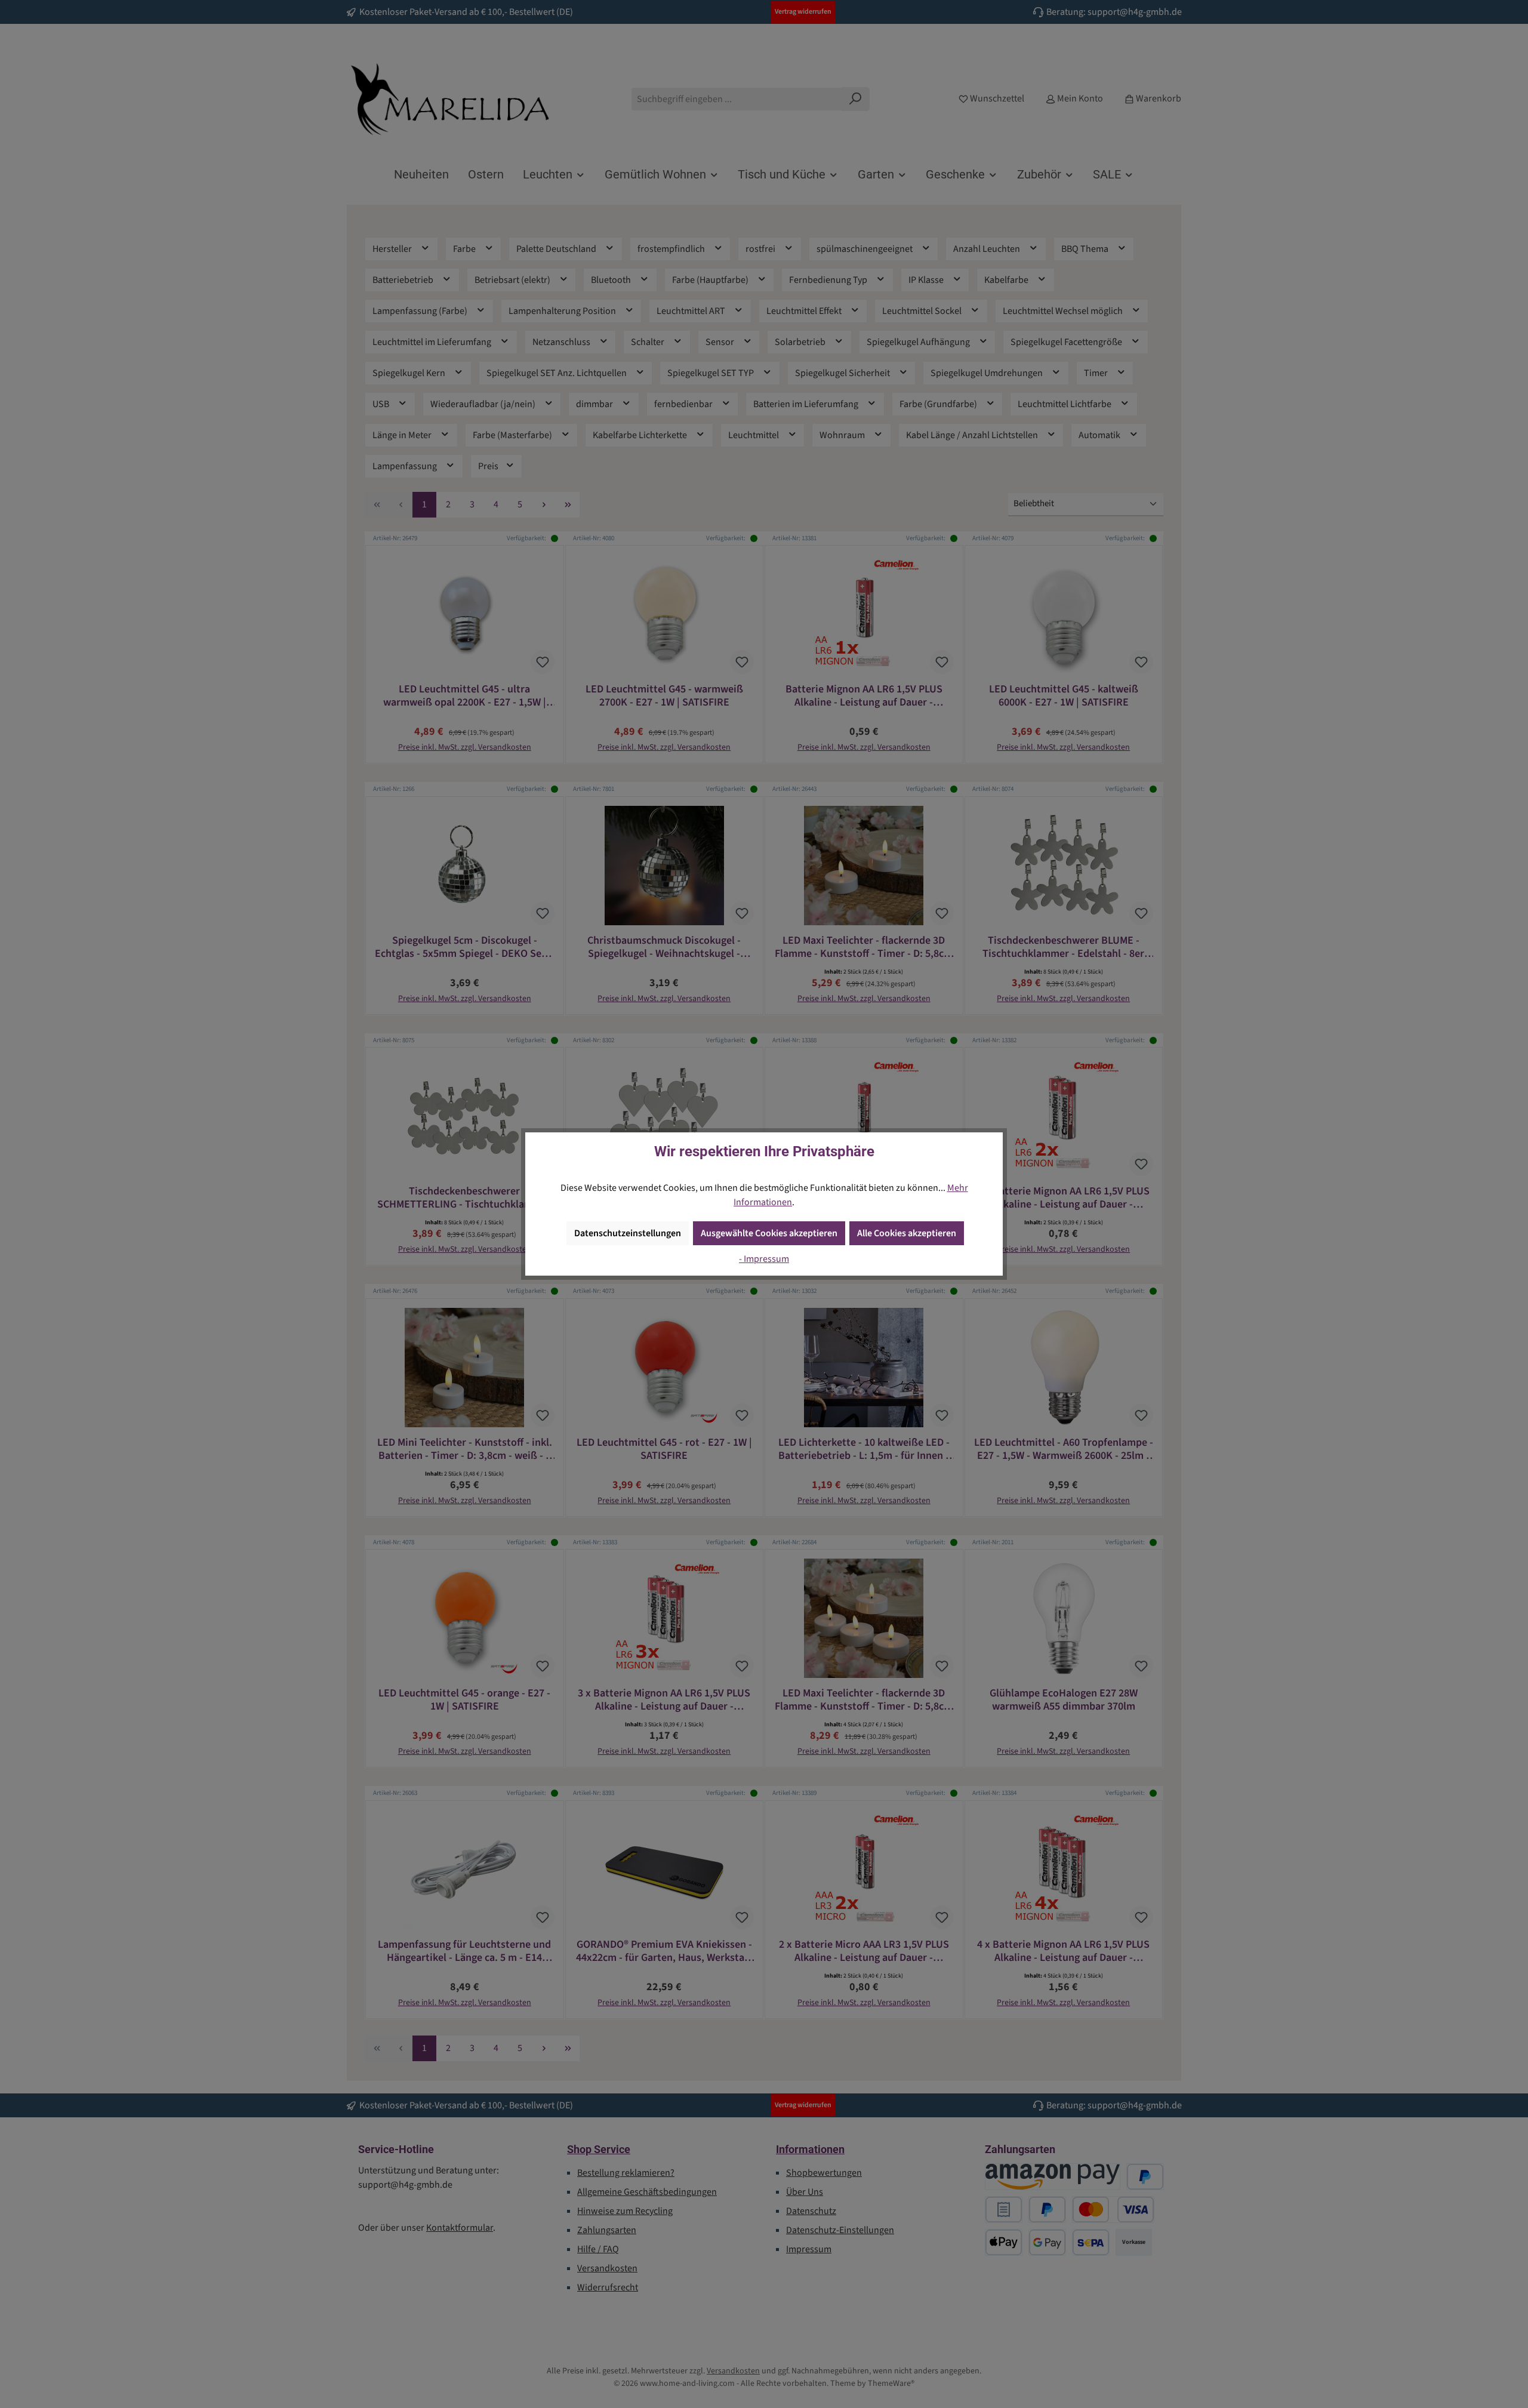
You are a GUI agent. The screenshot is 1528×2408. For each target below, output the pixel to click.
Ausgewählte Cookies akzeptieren (769, 1233)
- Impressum (764, 1259)
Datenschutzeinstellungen (628, 1233)
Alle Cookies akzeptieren (907, 1233)
